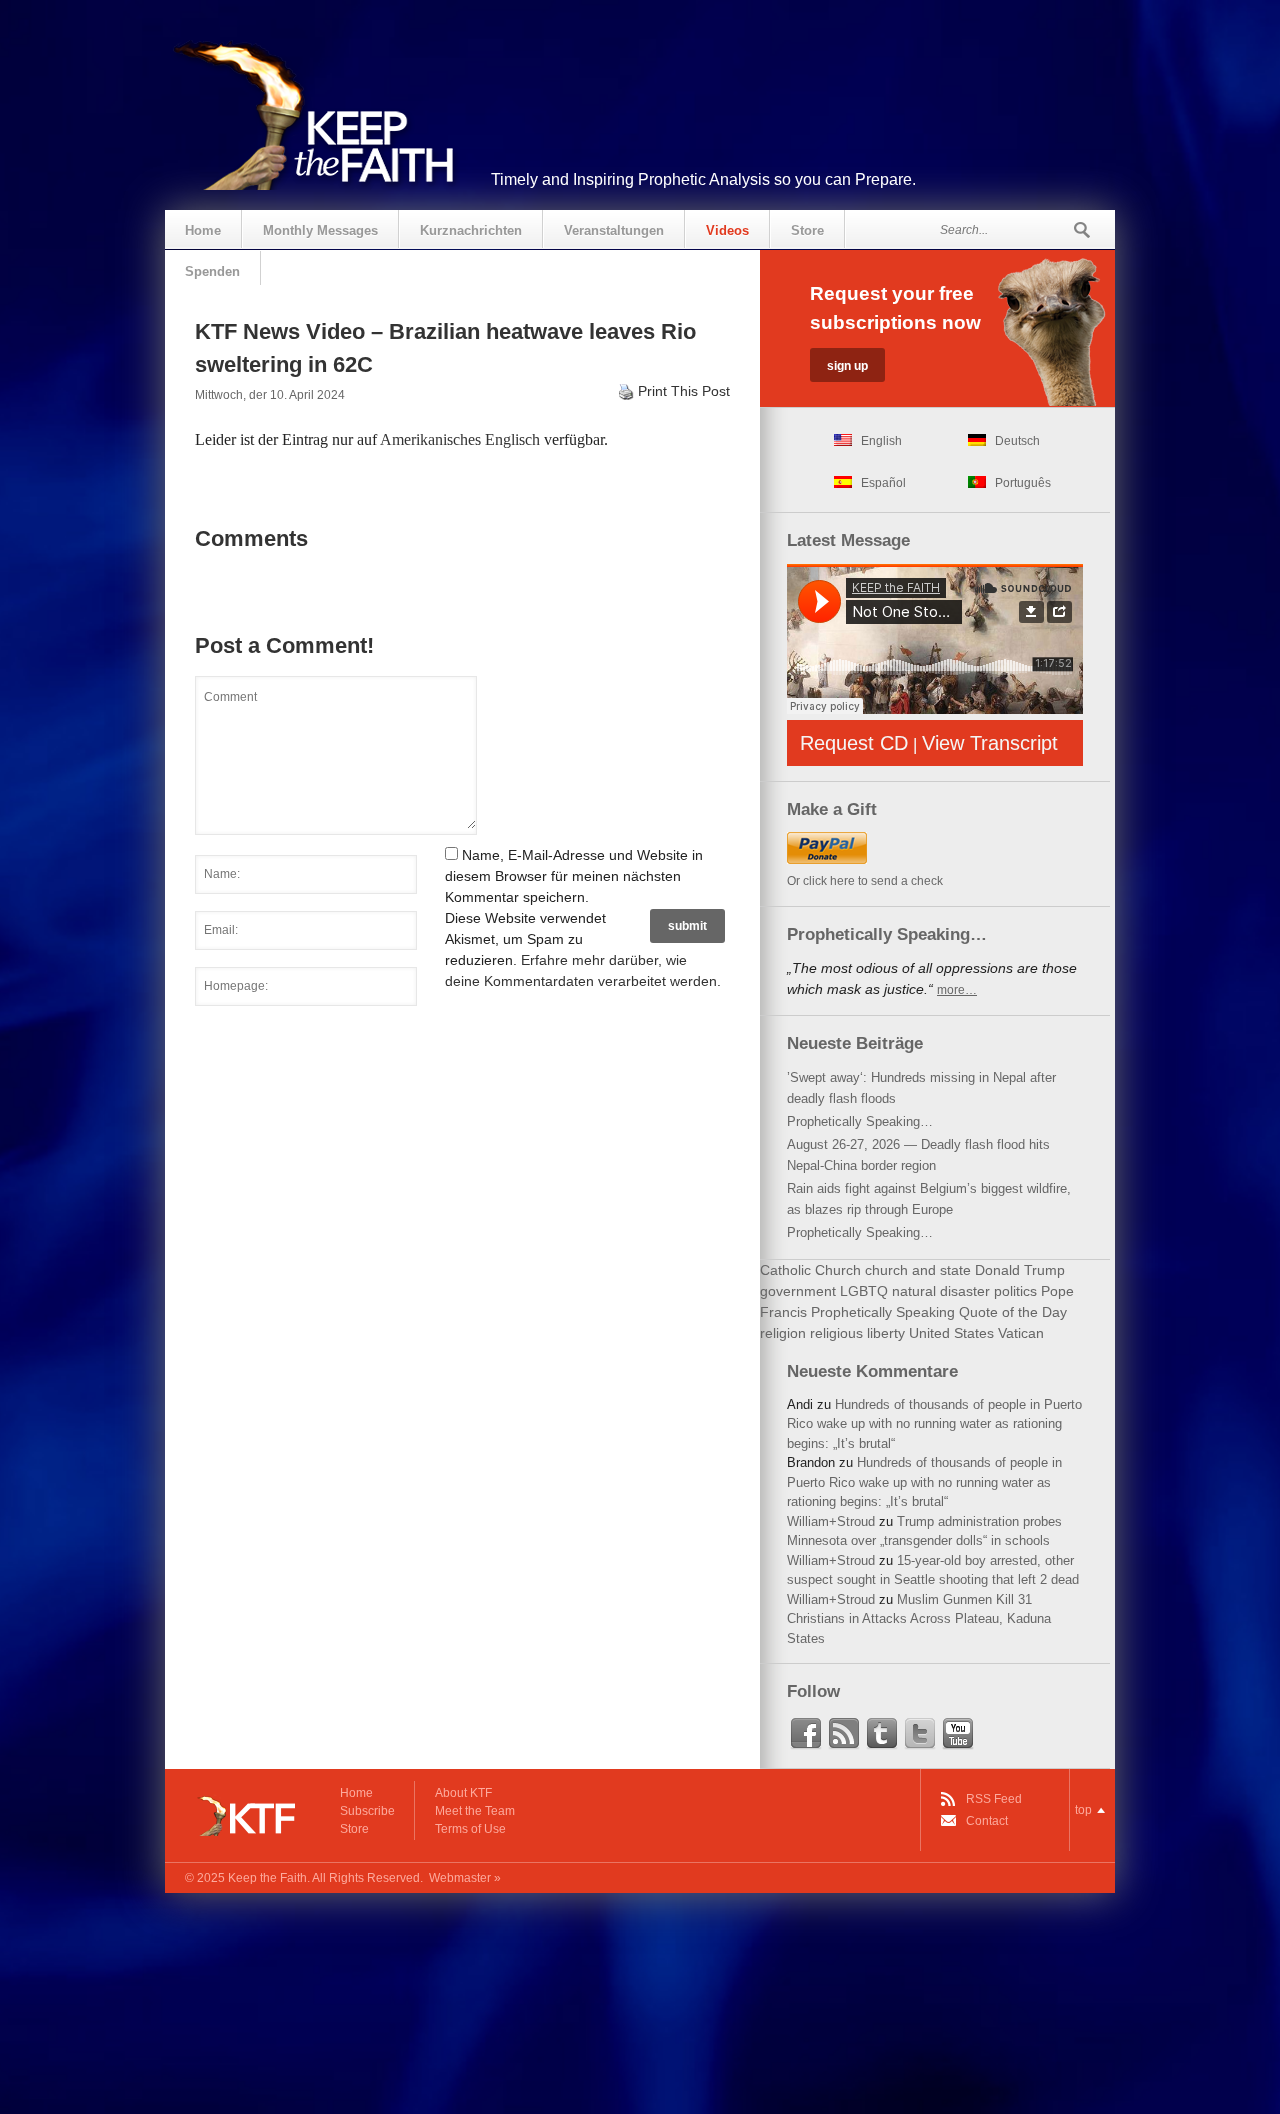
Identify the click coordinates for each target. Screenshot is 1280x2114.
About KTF (463, 1793)
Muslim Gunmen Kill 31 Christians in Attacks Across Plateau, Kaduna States (919, 1619)
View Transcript (990, 743)
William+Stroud (831, 1521)
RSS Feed (994, 1799)
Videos (727, 230)
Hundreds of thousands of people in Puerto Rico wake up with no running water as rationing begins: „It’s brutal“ (934, 1424)
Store (807, 230)
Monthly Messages (320, 230)
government (798, 1291)
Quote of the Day (1013, 1312)
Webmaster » (465, 1878)
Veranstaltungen (614, 230)
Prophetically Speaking (883, 1312)
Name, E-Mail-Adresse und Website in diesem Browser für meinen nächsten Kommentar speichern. (574, 876)
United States (951, 1333)
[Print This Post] (626, 391)
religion (783, 1333)
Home (203, 230)
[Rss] (844, 1734)
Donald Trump (1020, 1270)
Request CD (854, 743)
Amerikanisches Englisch (460, 439)
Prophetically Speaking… (860, 1121)
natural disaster (941, 1291)
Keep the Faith (267, 1878)
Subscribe (367, 1811)
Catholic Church (810, 1270)
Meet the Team (475, 1811)
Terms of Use (470, 1829)
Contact (987, 1821)
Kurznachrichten (471, 230)
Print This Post (684, 391)
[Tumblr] (882, 1734)
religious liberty (857, 1333)
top (1083, 1810)
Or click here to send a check (865, 881)
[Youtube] (958, 1734)
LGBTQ (864, 1291)
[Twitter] (920, 1734)
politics (1015, 1291)
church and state (918, 1270)
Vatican (1021, 1333)
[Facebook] (806, 1734)
